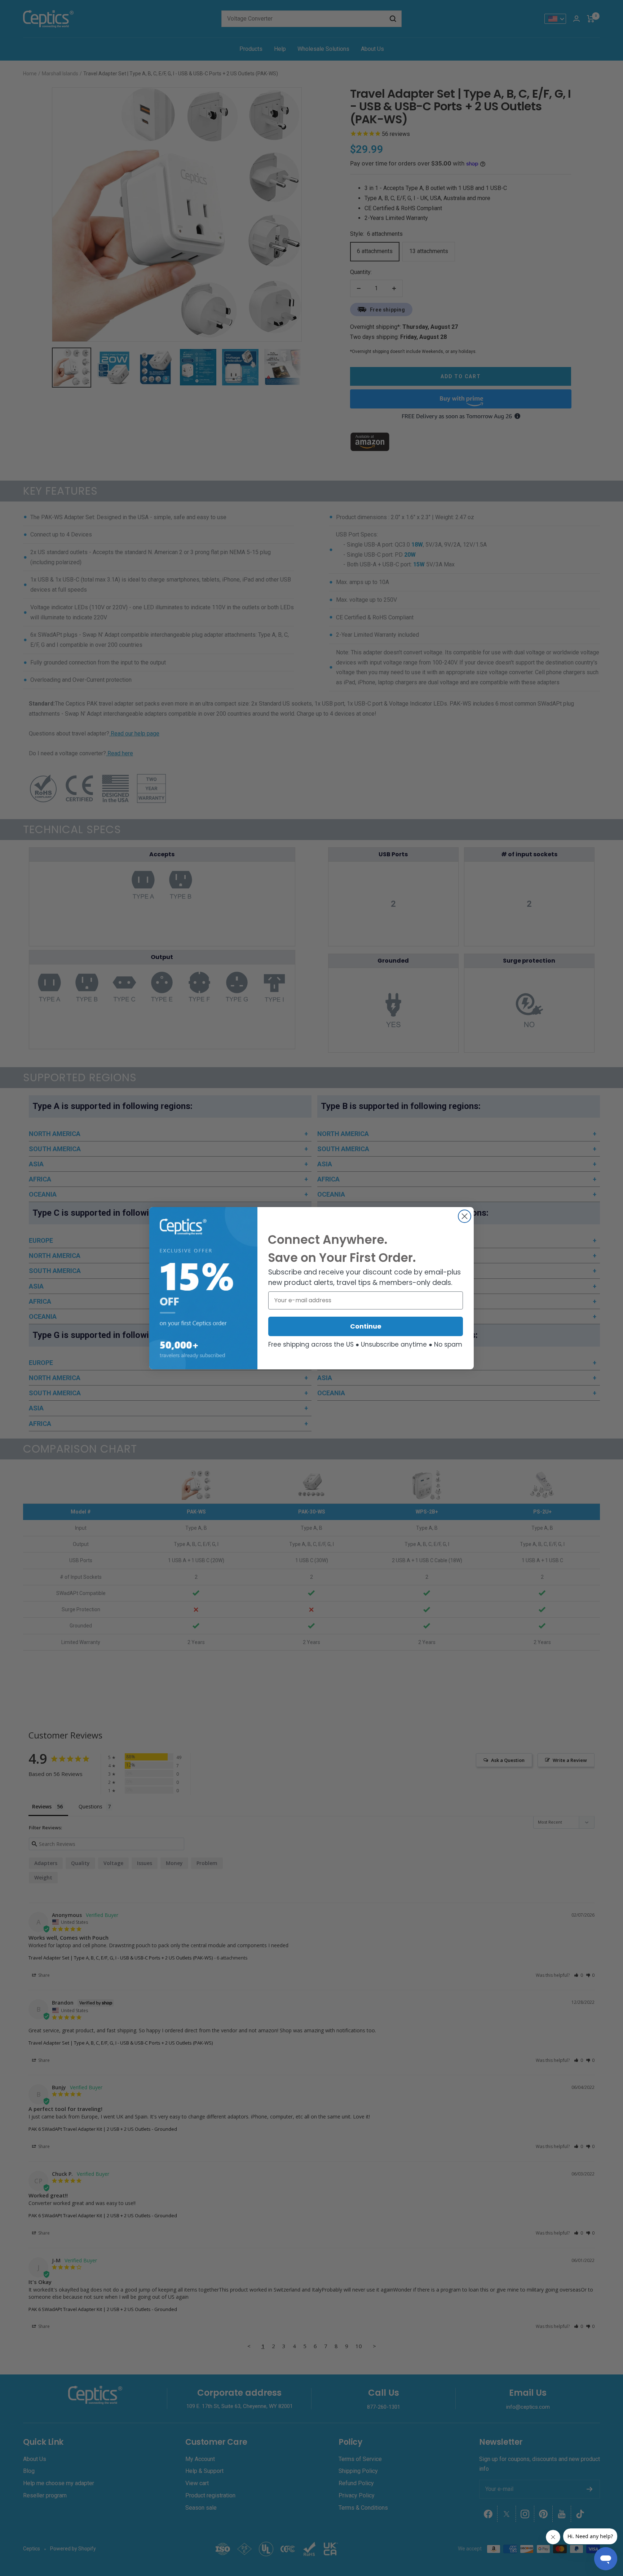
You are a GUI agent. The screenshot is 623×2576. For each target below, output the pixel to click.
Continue (366, 1326)
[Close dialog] (465, 1216)
